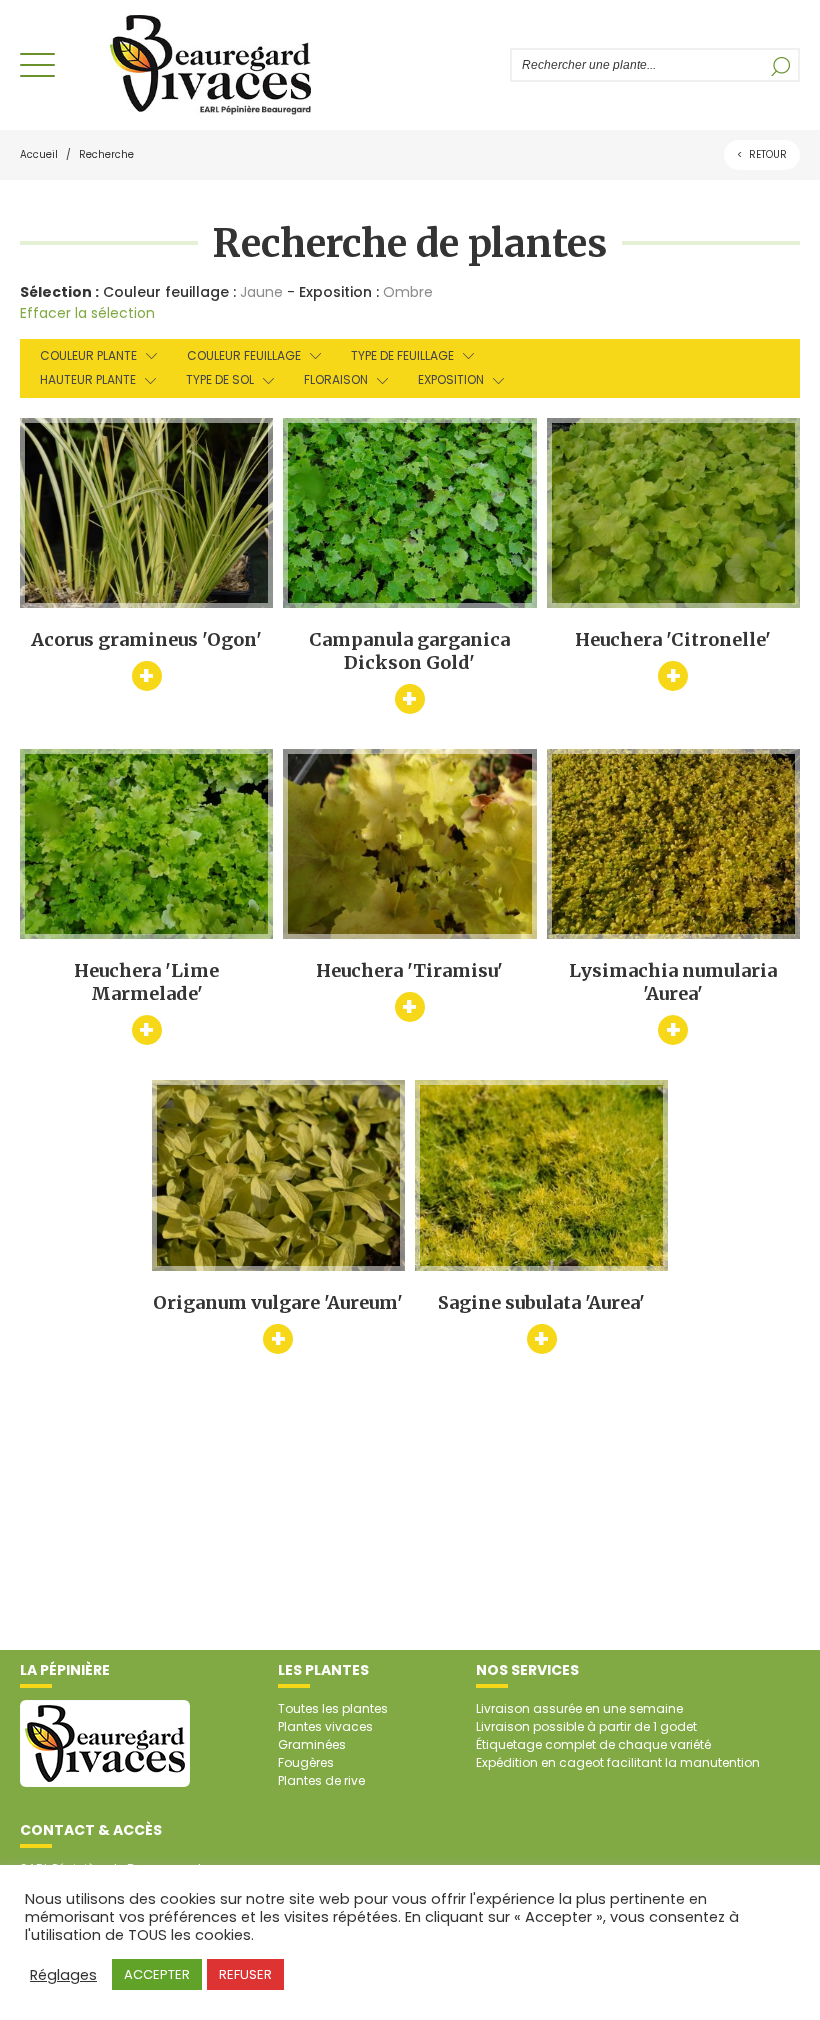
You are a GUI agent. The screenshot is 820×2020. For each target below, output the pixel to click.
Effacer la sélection (87, 313)
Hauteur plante (88, 379)
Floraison (336, 379)
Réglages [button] (63, 1975)
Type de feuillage (402, 355)
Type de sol (220, 379)
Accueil (39, 154)
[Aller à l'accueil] (210, 65)
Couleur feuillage (244, 355)
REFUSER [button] (245, 1974)
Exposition (451, 379)
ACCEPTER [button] (157, 1974)
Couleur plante (88, 355)
